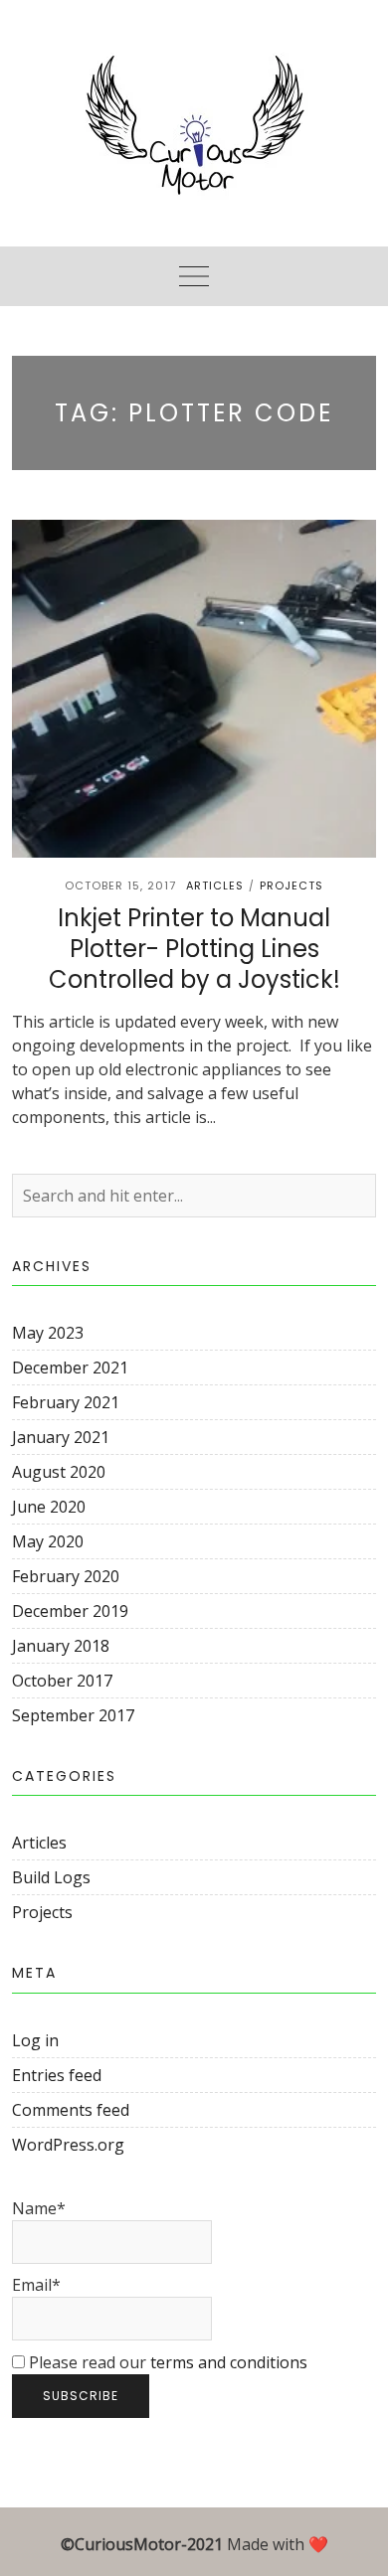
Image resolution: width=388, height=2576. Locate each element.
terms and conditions (229, 2362)
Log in (35, 2040)
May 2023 (48, 1333)
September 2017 (73, 1715)
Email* (36, 2285)
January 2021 (61, 1437)
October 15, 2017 (120, 885)
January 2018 (61, 1646)
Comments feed (71, 2110)
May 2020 (48, 1541)
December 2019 (70, 1611)
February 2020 (66, 1576)
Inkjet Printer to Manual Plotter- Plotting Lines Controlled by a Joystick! (194, 949)
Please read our (166, 2362)
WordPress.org (68, 2145)
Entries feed (57, 2075)
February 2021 (66, 1402)
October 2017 (62, 1681)
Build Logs (51, 1877)
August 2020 (59, 1472)
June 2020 (49, 1507)
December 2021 (70, 1368)
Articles (215, 885)
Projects (291, 885)
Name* (39, 2208)
